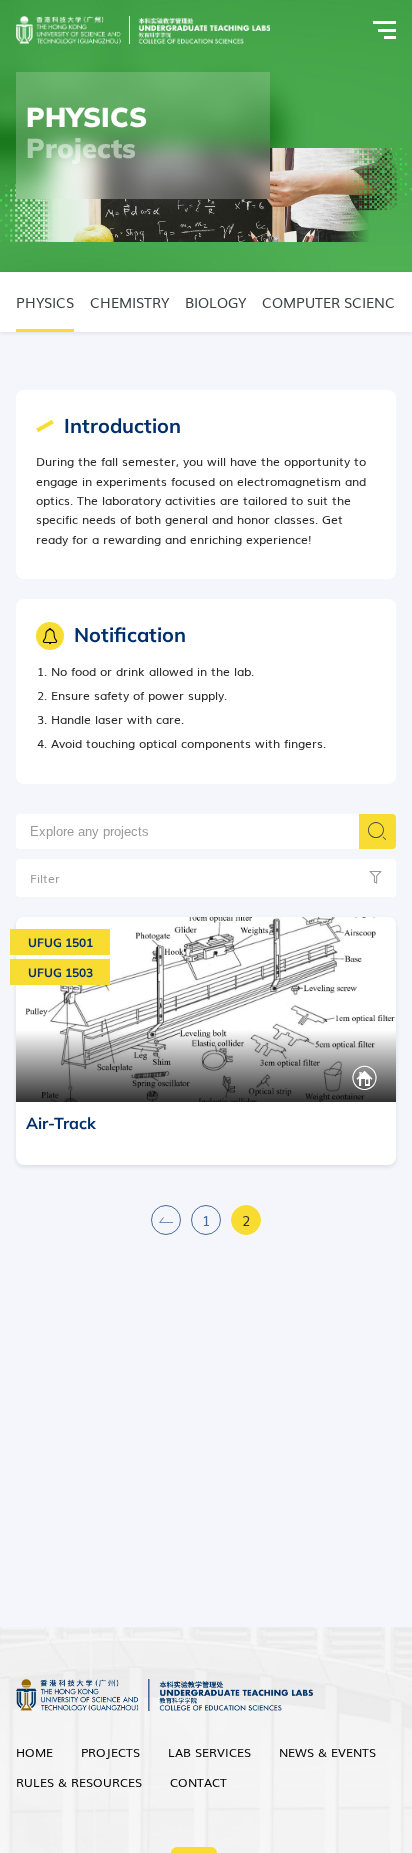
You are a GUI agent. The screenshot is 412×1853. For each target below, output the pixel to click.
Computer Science (332, 302)
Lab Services (209, 1752)
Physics (45, 302)
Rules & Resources (79, 1782)
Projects (110, 1752)
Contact (198, 1782)
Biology (215, 302)
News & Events (327, 1752)
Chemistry (129, 302)
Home (34, 1752)
